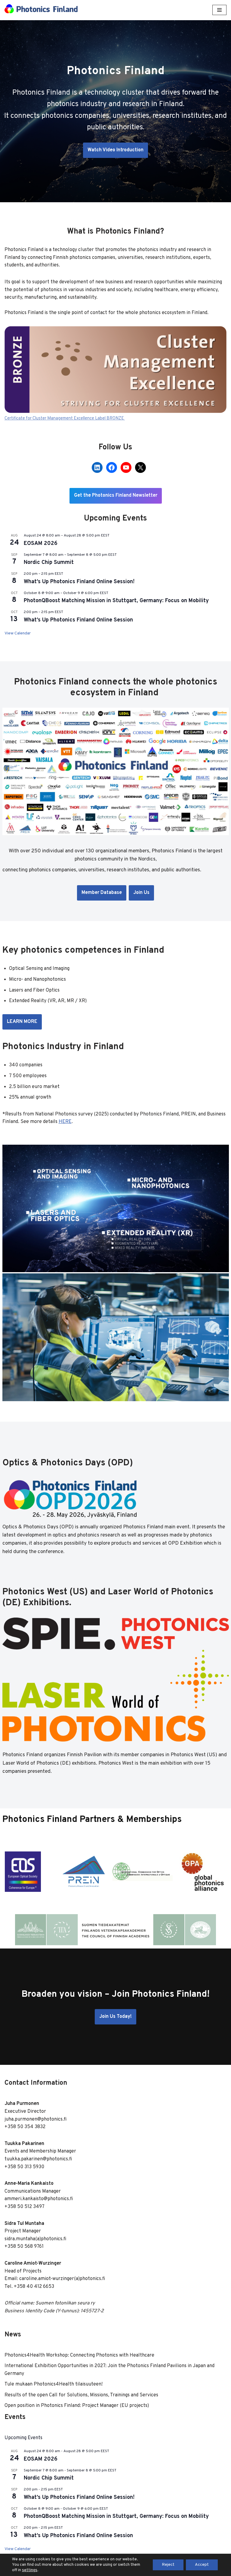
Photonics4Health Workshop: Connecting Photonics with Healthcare (79, 2355)
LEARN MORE (22, 1022)
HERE (65, 1122)
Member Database (102, 893)
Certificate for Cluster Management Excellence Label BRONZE (65, 418)
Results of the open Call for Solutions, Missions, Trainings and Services (81, 2395)
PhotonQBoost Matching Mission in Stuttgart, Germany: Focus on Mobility (116, 601)
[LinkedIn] (97, 467)
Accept (202, 2565)
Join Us (141, 893)
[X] (140, 467)
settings (30, 2570)
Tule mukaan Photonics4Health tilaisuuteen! (54, 2384)
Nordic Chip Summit (49, 563)
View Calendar (18, 633)
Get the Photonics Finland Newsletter (116, 495)
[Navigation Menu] (219, 10)
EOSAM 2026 (41, 544)
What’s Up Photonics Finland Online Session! (79, 582)
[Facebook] (112, 467)
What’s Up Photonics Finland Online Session (78, 620)
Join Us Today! (115, 2017)
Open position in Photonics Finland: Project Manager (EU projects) (77, 2406)
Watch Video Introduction (115, 150)
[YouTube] (126, 467)
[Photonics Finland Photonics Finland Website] (41, 10)
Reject (168, 2565)
